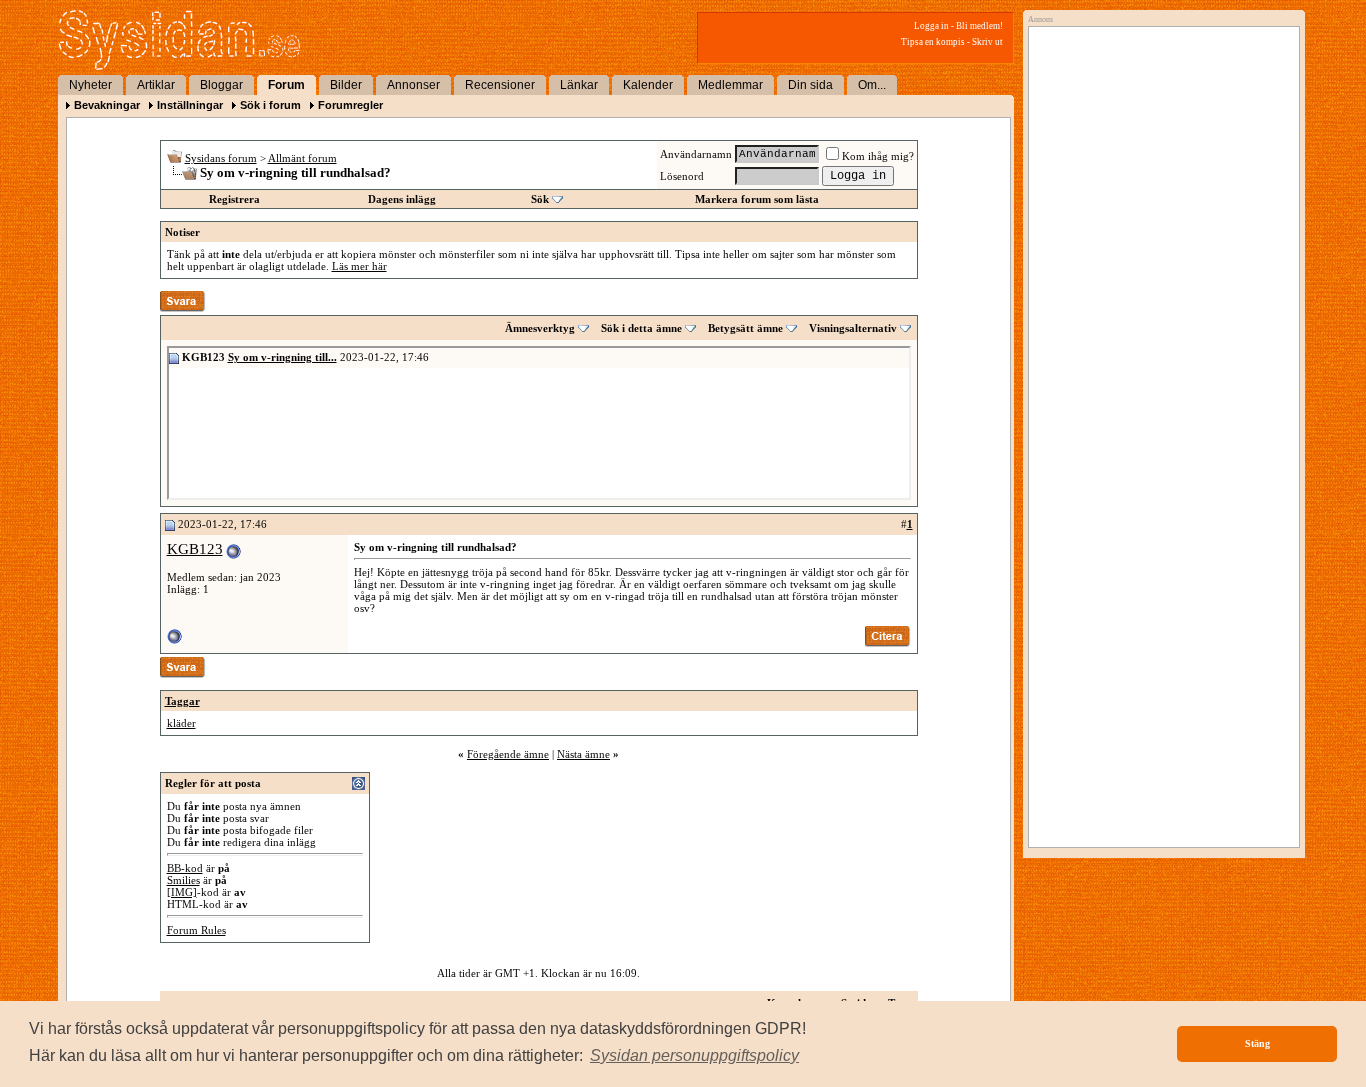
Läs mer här (359, 266)
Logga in (931, 26)
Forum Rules (196, 930)
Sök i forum (270, 105)
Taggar (182, 701)
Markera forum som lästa (757, 199)
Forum (286, 85)
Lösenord (682, 176)
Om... (872, 85)
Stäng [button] (1257, 1043)
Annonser (413, 85)
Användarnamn (696, 154)
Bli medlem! (979, 26)
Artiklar (156, 85)
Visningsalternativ (853, 328)
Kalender (648, 85)
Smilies (183, 880)
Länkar (579, 85)
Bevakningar (107, 105)
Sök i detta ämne (641, 328)
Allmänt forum (302, 158)
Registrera (234, 199)
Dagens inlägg (402, 199)
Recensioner (500, 85)
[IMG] (182, 892)
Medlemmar (730, 85)
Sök (540, 199)
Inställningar (190, 105)
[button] (694, 1056)
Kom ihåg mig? (878, 156)
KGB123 (195, 549)
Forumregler (350, 105)
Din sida (810, 85)
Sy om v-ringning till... (282, 357)
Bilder (346, 85)
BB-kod (185, 868)
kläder (181, 723)
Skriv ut (987, 42)
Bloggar (221, 85)
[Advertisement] (1159, 237)
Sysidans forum (221, 158)
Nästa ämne (583, 754)
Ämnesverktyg (540, 328)
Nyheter (90, 85)
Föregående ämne (508, 754)
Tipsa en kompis (933, 42)
